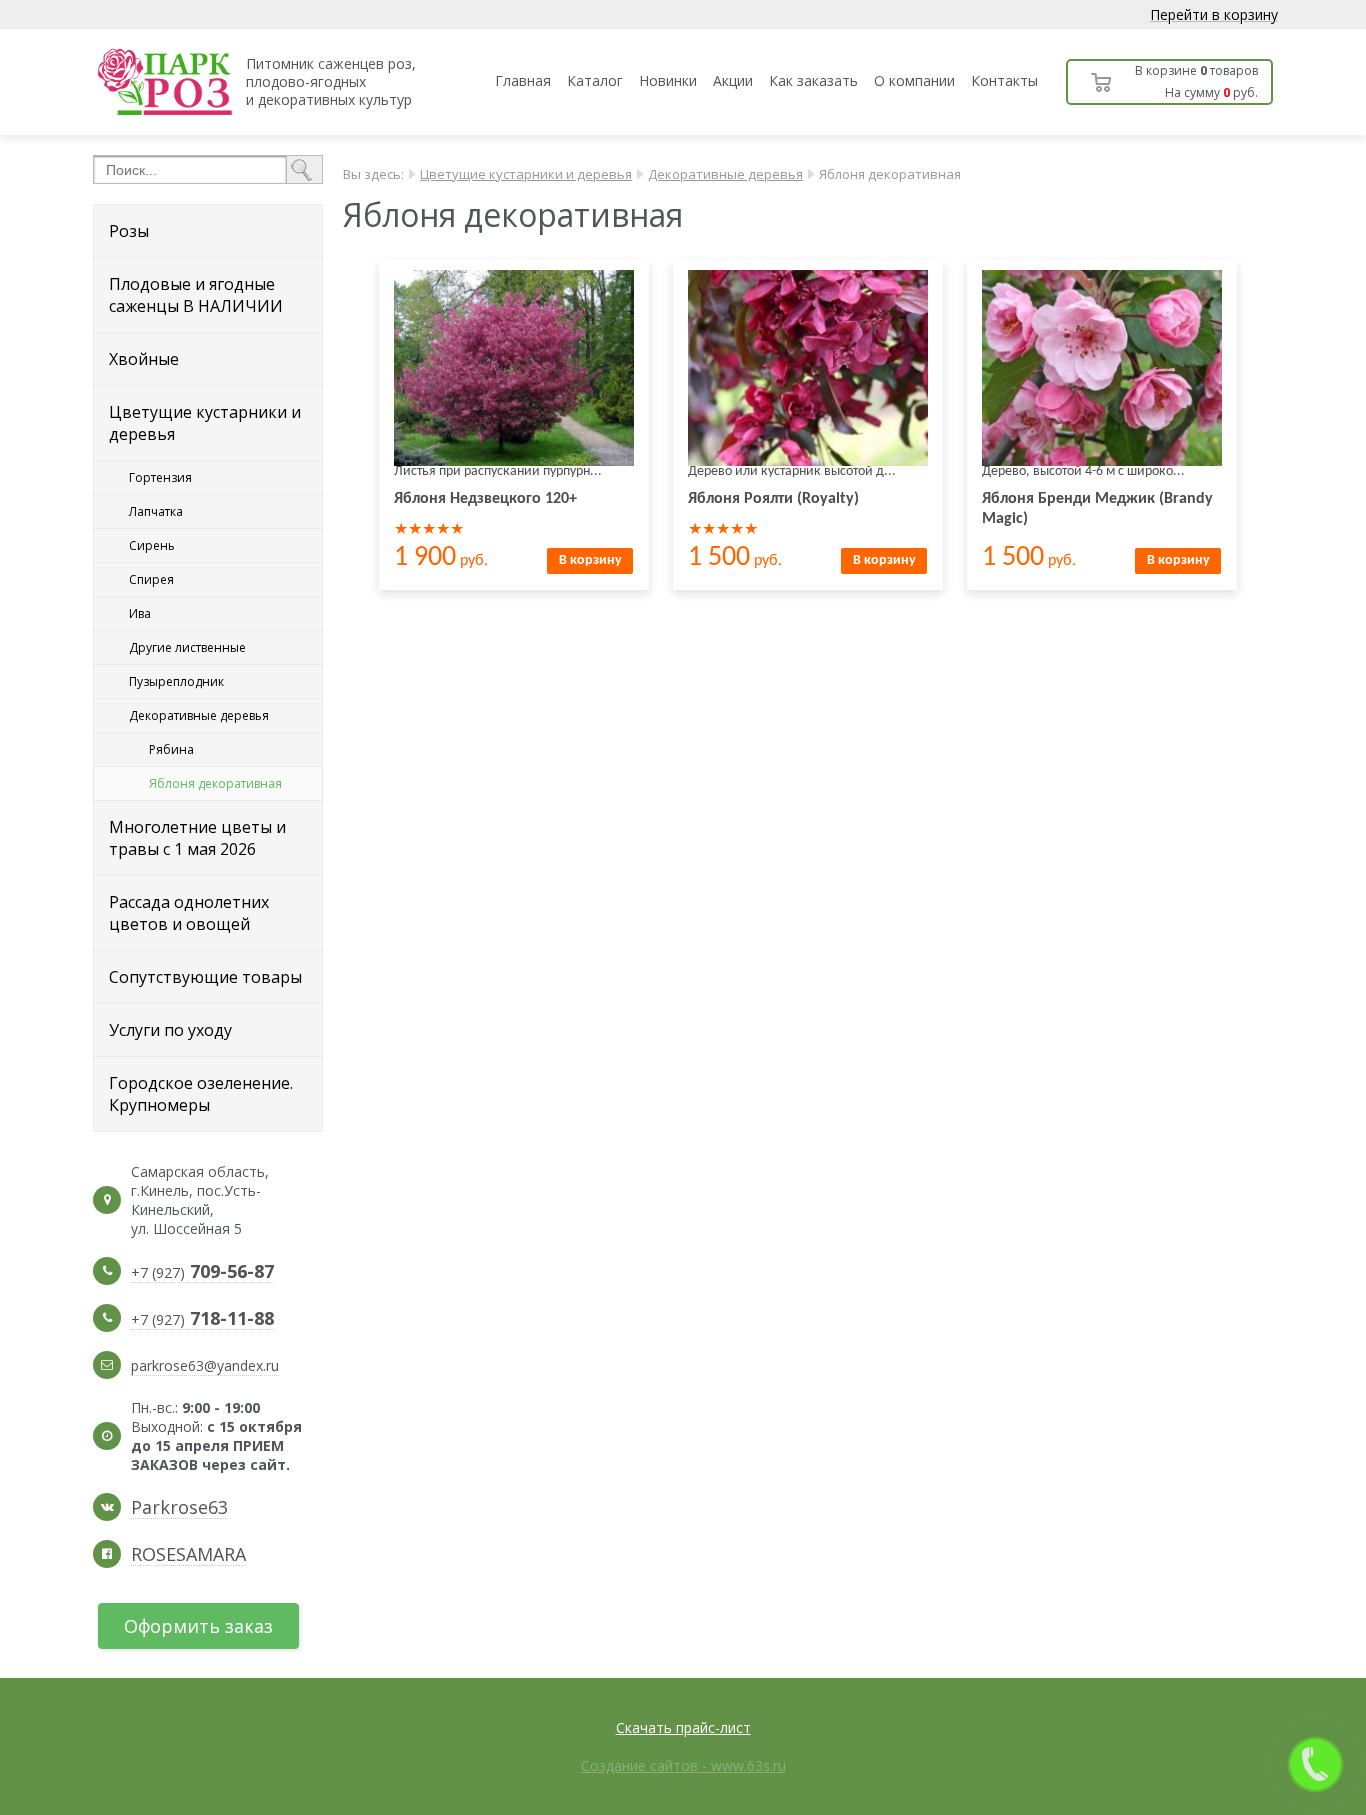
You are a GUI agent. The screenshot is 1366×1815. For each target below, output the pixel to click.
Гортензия (160, 477)
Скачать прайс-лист (683, 1727)
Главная (523, 80)
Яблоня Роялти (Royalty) (773, 499)
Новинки (668, 80)
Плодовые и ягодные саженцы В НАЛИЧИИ (196, 295)
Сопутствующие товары (205, 977)
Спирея (151, 579)
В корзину (590, 560)
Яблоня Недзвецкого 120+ (485, 499)
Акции (733, 80)
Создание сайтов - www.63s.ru (683, 1765)
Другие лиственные (187, 647)
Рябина (171, 749)
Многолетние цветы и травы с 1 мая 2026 (197, 838)
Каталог (595, 80)
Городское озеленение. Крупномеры (201, 1094)
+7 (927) (202, 1273)
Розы (129, 231)
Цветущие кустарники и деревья (205, 423)
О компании (914, 80)
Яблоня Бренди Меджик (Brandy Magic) (1097, 509)
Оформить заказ (198, 1626)
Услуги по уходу (170, 1030)
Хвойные (144, 359)
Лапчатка (156, 511)
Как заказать (813, 80)
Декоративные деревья (199, 715)
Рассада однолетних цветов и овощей (189, 913)
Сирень (152, 545)
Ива (140, 613)
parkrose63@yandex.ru (205, 1365)
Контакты (1004, 80)
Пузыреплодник (176, 681)
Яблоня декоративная (215, 783)
